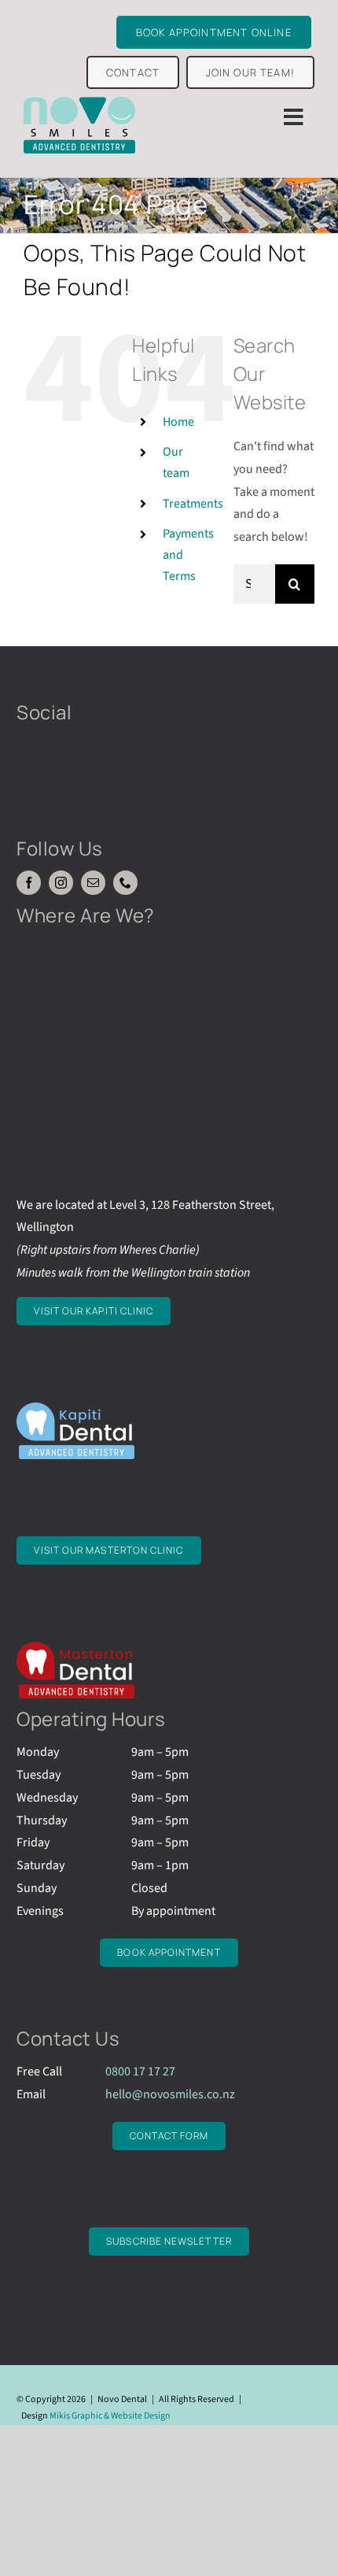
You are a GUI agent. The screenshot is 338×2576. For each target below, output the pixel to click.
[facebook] (29, 883)
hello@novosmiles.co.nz (170, 2094)
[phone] (125, 883)
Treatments (193, 504)
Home (178, 422)
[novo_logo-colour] (79, 103)
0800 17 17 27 (140, 2072)
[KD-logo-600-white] (75, 1409)
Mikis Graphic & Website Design (110, 2416)
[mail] (93, 883)
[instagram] (61, 883)
